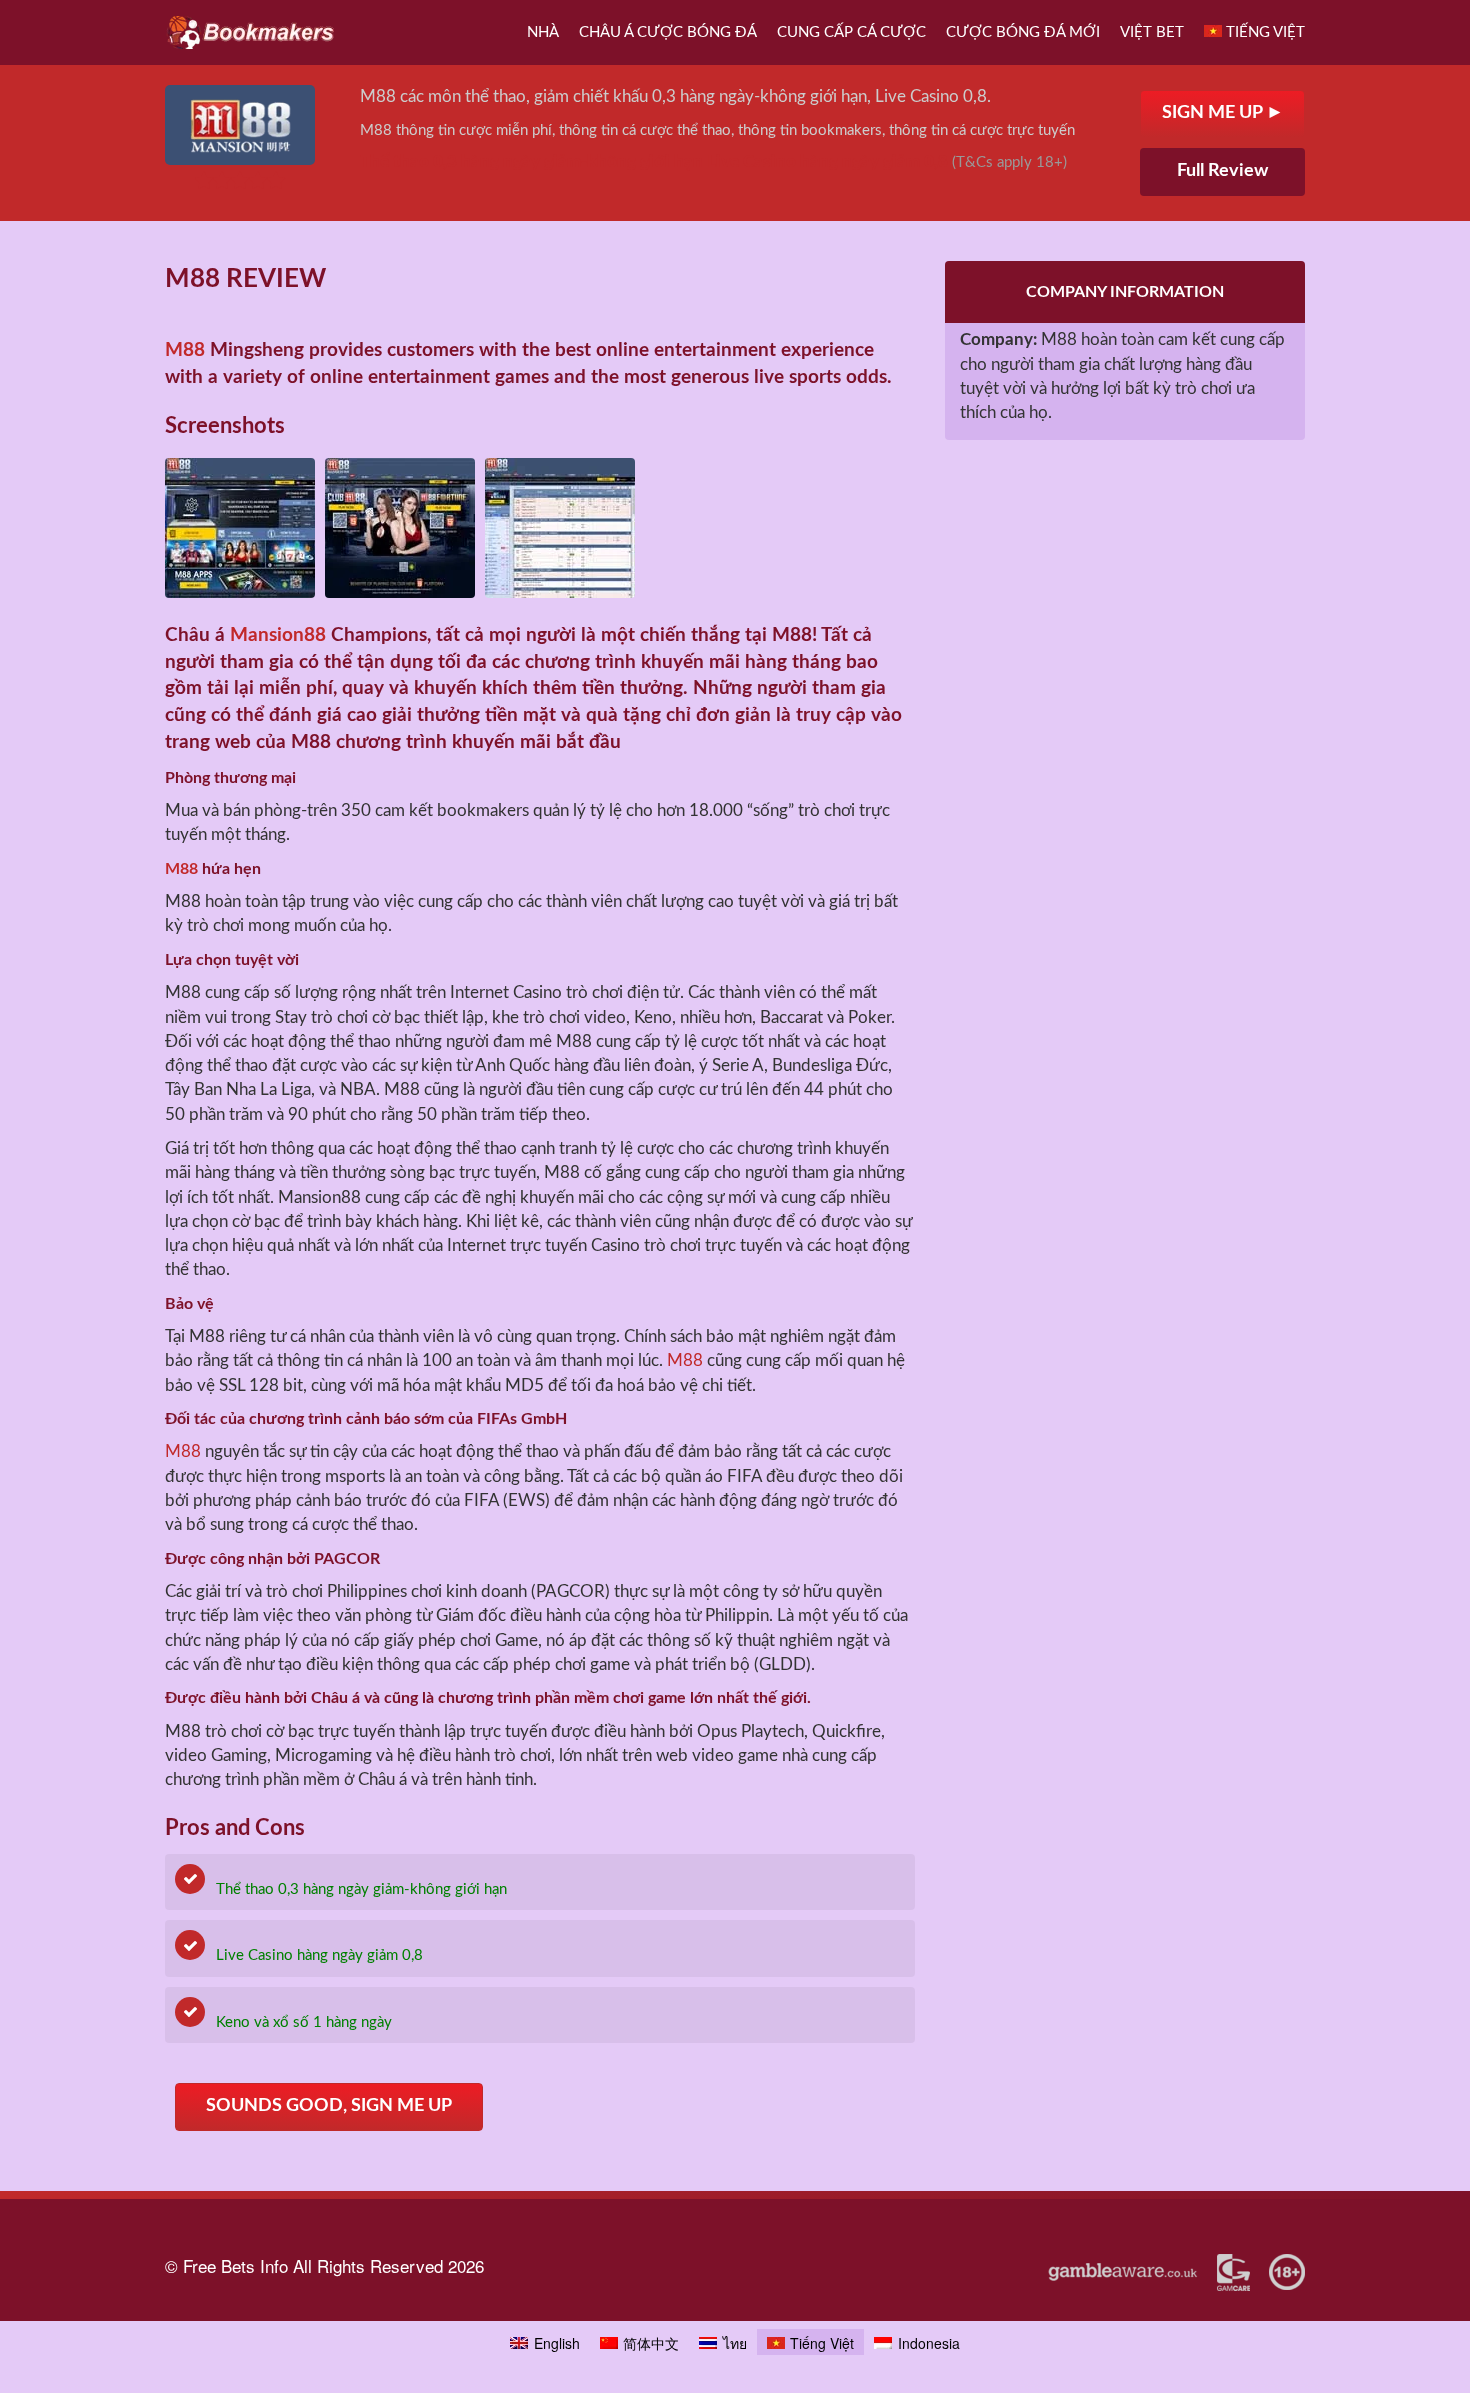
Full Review (1222, 171)
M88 (185, 350)
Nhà (543, 32)
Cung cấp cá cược (851, 32)
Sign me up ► (1223, 113)
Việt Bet (1152, 32)
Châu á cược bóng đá (668, 32)
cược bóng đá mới (1023, 32)
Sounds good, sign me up (329, 2106)
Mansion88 (278, 635)
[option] (240, 528)
